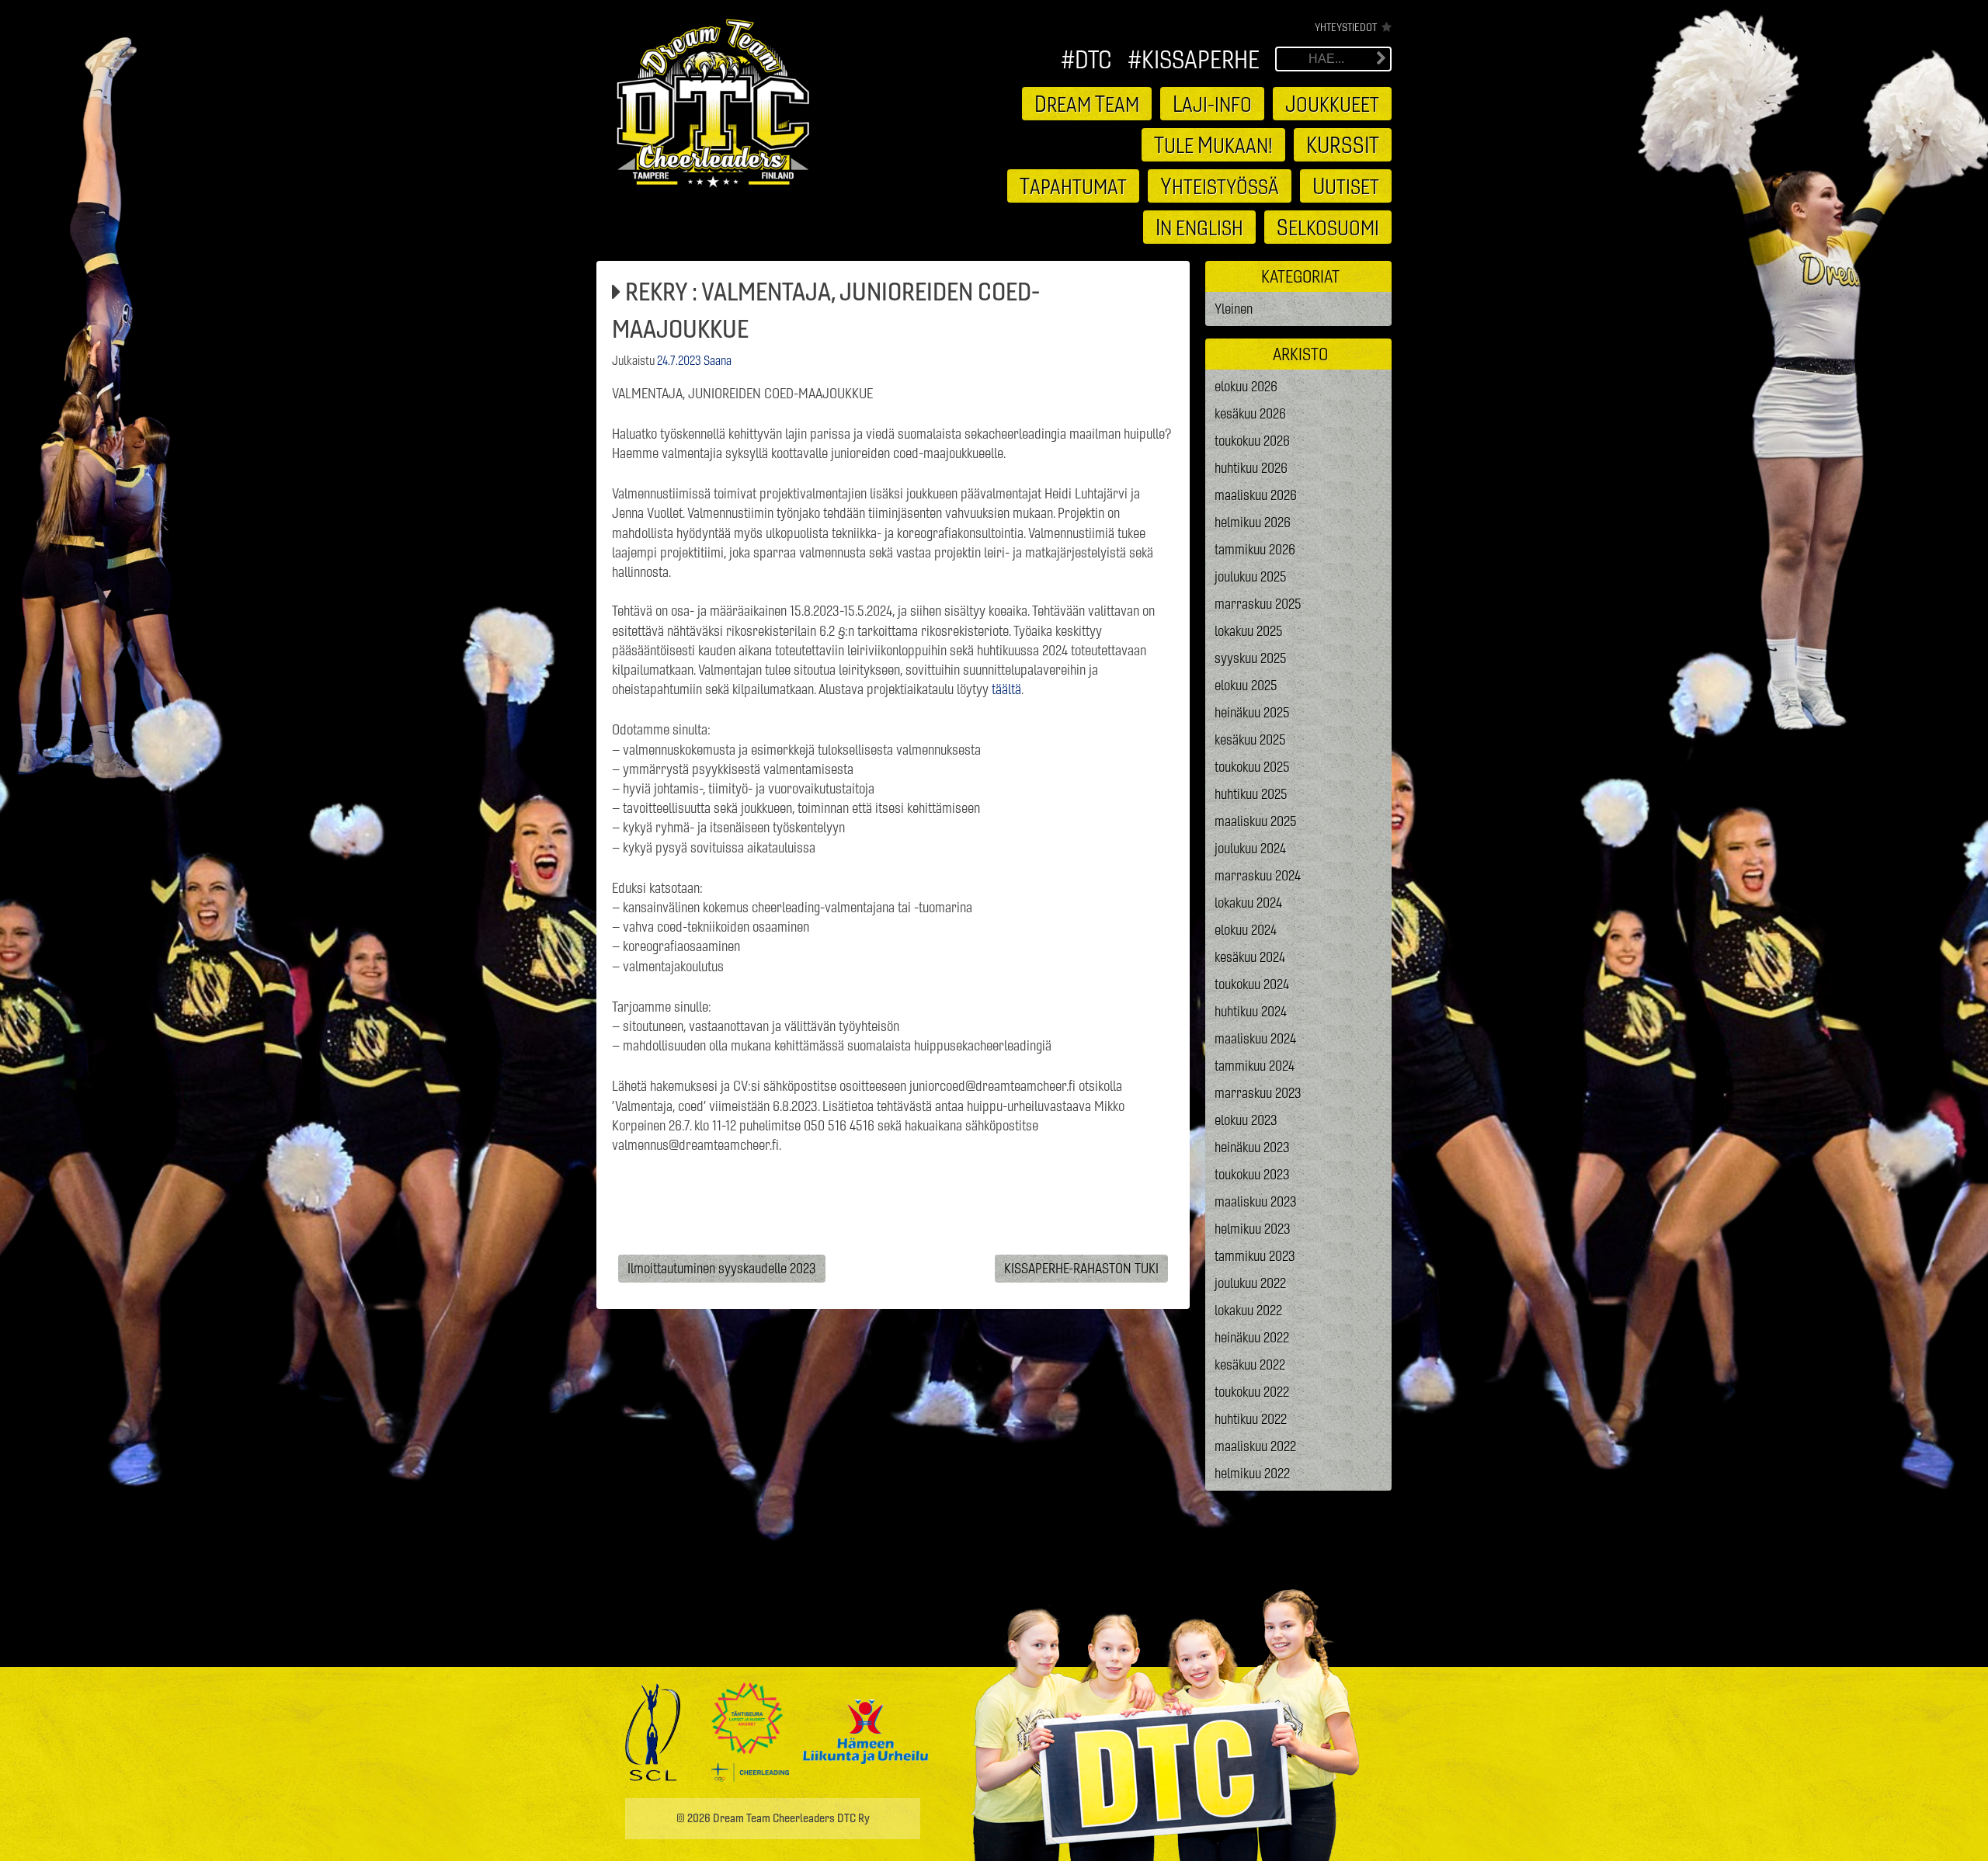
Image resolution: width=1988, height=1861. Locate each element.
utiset (1346, 186)
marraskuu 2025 (1258, 604)
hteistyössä (1220, 186)
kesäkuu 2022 (1250, 1365)
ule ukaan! (1213, 144)
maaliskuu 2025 (1256, 821)
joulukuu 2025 (1251, 576)
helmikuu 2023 (1253, 1229)
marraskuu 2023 (1258, 1093)
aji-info (1212, 103)
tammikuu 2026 (1255, 549)
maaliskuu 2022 (1255, 1446)
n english (1199, 227)
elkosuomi (1328, 227)
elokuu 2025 (1246, 685)
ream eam (1087, 103)
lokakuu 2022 (1248, 1310)
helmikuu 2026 (1253, 522)
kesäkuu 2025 (1250, 740)
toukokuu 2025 (1252, 767)
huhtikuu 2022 (1251, 1419)
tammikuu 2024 (1255, 1066)
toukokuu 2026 (1252, 441)
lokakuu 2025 (1249, 631)
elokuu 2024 (1246, 930)
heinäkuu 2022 (1252, 1337)
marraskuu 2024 (1258, 875)
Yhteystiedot (1346, 27)
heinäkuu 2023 (1252, 1147)
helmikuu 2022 (1252, 1473)
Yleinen (1234, 309)
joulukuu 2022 (1250, 1283)
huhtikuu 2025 (1251, 794)
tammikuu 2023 (1255, 1256)
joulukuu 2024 (1250, 848)
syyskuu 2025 (1251, 658)
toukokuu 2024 (1252, 984)
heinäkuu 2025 (1252, 712)
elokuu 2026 (1246, 386)
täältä (1006, 689)
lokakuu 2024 (1248, 903)
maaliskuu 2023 (1256, 1201)
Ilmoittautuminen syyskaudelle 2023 (722, 1269)
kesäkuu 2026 (1250, 413)
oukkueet (1332, 103)
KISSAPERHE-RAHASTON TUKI (1081, 1269)
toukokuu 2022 (1252, 1392)
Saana (718, 360)
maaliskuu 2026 (1256, 495)
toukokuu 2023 (1252, 1174)
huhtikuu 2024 (1251, 1011)
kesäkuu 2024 (1250, 957)
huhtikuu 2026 (1251, 468)
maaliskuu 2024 (1255, 1038)
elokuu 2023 (1246, 1120)
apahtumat (1073, 186)
